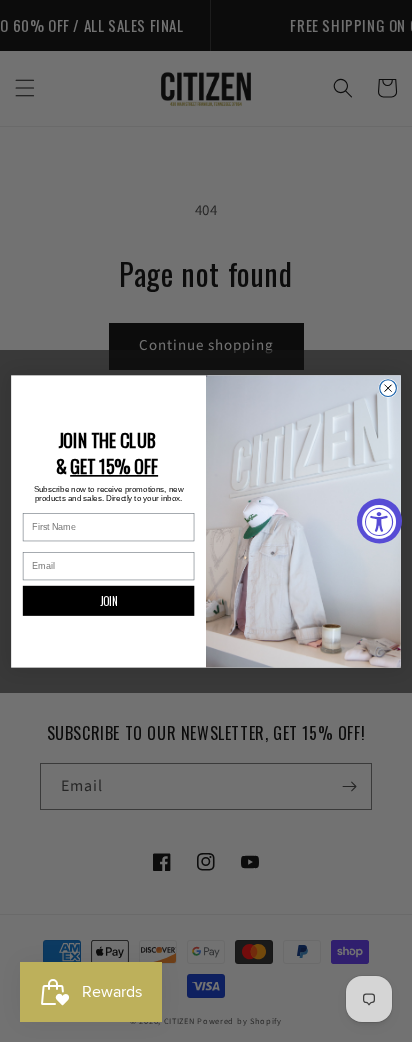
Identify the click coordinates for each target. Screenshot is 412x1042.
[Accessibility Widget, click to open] (379, 521)
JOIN (109, 600)
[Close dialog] (388, 387)
